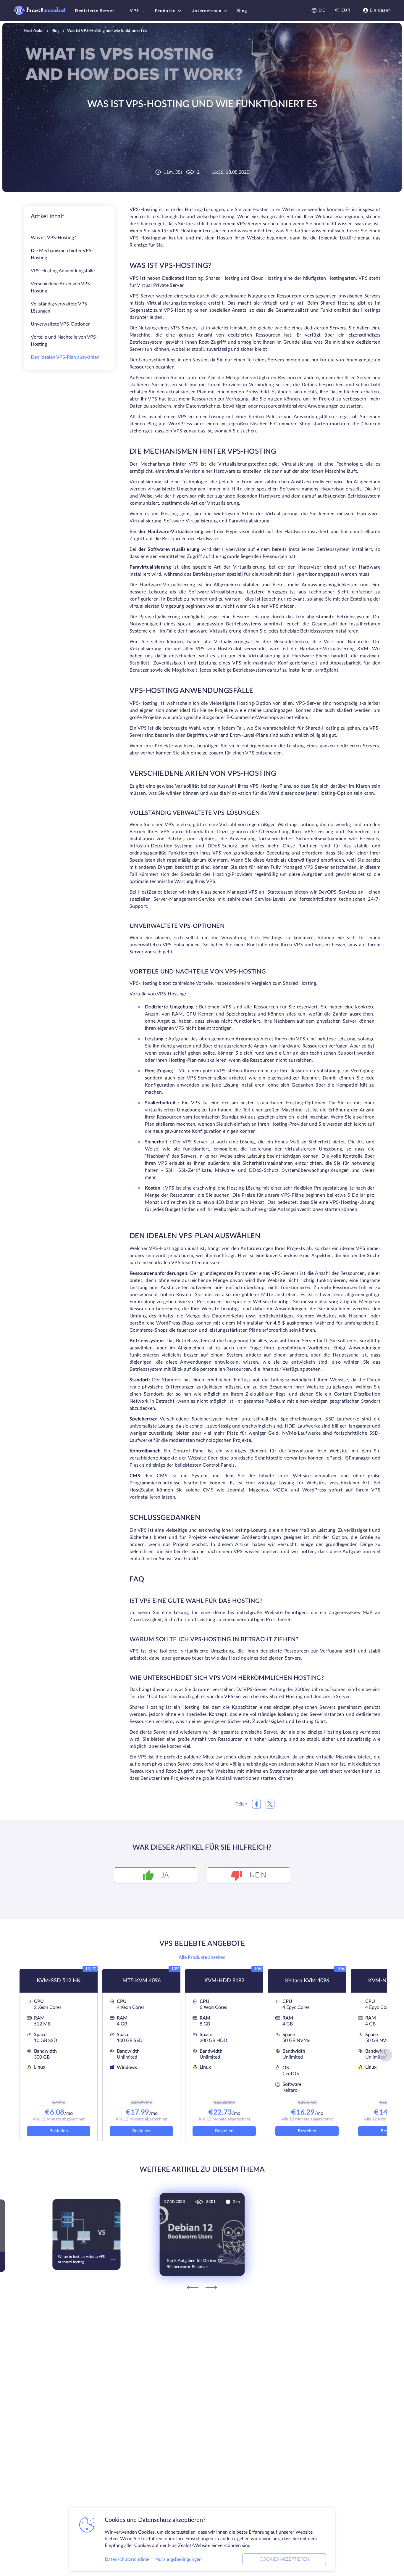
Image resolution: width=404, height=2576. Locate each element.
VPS (135, 11)
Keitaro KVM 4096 (307, 1981)
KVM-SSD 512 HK (59, 1981)
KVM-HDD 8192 (224, 1981)
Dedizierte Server (94, 11)
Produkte (165, 11)
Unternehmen (207, 11)
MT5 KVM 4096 (142, 1981)
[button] (386, 2055)
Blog (242, 11)
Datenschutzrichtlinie (127, 2559)
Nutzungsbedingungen (178, 2559)
